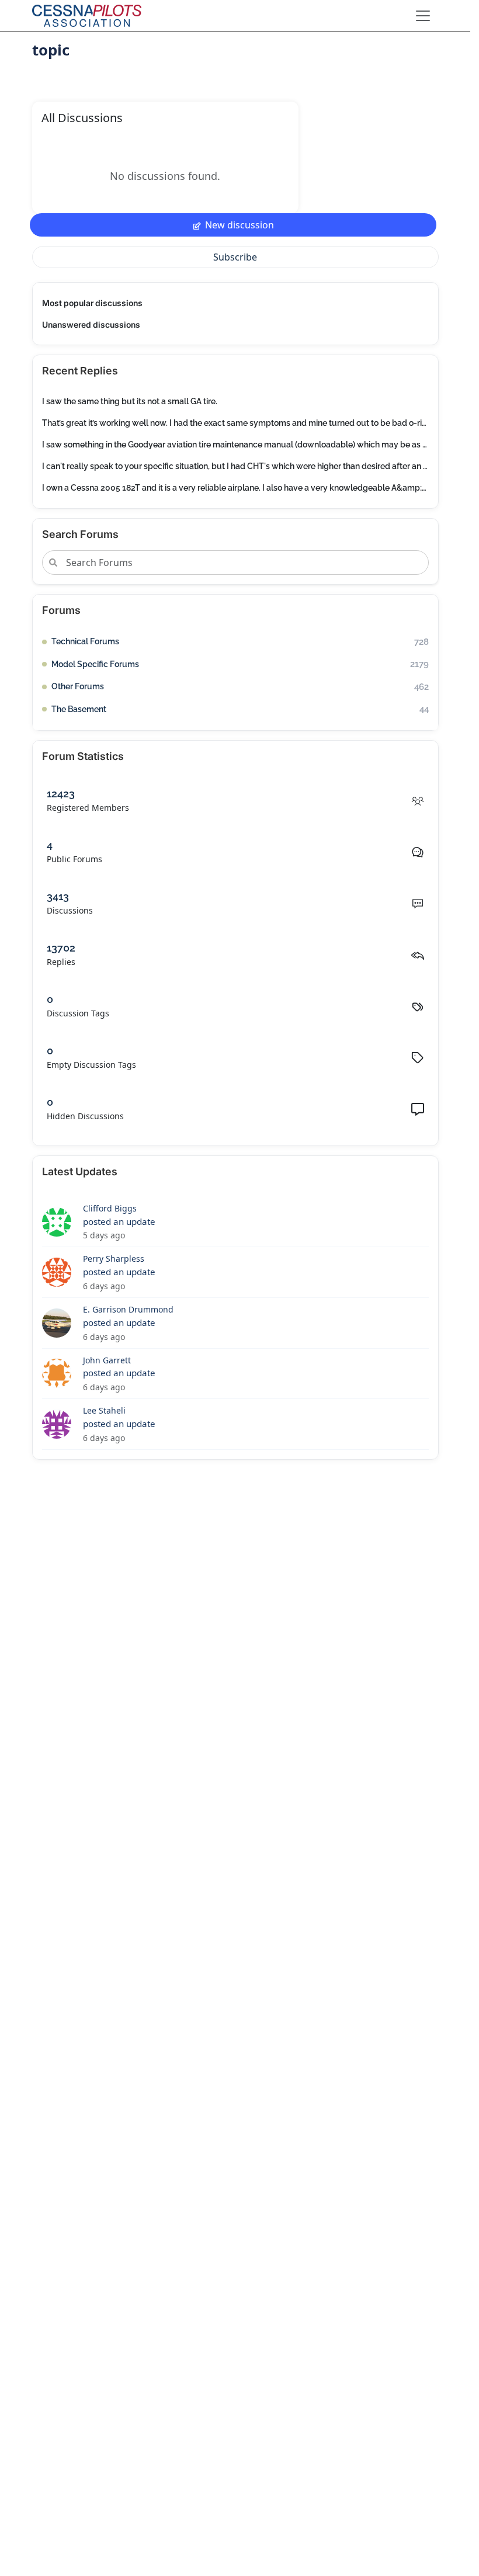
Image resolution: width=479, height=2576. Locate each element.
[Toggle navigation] (423, 16)
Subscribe (235, 257)
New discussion (239, 225)
